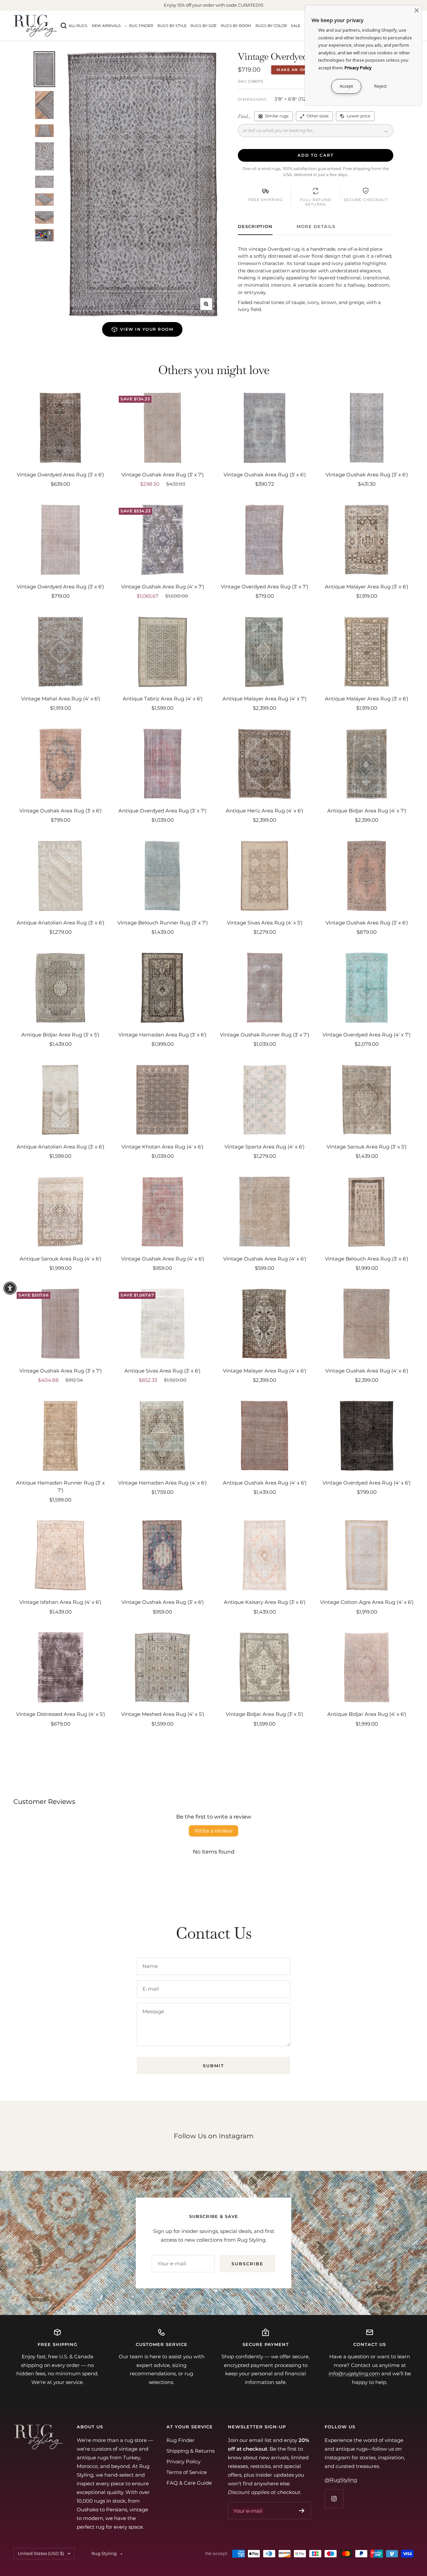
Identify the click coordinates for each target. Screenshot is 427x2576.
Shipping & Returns (190, 2451)
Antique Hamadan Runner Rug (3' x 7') (60, 1487)
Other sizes (318, 116)
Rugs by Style (172, 26)
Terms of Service (187, 2472)
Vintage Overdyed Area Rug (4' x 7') (367, 1035)
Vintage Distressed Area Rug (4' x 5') (61, 1714)
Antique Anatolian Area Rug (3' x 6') (61, 923)
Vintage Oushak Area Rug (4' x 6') (163, 1259)
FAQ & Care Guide (189, 2483)
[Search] (64, 26)
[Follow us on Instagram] (334, 2498)
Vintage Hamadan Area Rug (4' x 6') (162, 1483)
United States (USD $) (41, 2553)
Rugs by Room (236, 26)
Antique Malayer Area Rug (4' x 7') (265, 699)
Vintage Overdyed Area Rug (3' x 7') (265, 587)
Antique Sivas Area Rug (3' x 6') (162, 1371)
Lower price (358, 116)
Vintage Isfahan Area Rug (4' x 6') (60, 1602)
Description (255, 226)
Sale (296, 26)
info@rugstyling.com (354, 2373)
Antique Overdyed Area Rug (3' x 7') (162, 811)
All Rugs (78, 26)
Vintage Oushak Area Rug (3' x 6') (265, 475)
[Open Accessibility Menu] (10, 1288)
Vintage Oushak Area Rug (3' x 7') (163, 475)
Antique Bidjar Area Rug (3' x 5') (60, 1035)
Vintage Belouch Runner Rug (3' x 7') (163, 923)
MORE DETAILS (316, 226)
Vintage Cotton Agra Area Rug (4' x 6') (367, 1602)
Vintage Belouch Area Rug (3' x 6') (367, 1259)
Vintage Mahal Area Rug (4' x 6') (61, 699)
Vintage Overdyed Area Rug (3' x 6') (60, 475)
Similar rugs (277, 116)
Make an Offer (296, 70)
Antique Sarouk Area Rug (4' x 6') (61, 1259)
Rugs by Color (271, 26)
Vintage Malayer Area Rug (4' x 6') (265, 1371)
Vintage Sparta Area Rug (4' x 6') (265, 1147)
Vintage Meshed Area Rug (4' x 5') (163, 1714)
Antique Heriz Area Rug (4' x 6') (265, 811)
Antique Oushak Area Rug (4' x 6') (265, 1483)
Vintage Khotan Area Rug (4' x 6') (162, 1147)
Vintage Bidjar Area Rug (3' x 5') (265, 1714)
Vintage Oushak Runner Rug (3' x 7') (265, 1035)
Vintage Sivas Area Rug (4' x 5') (265, 923)
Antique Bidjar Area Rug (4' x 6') (367, 1714)
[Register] (302, 2511)
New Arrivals (106, 26)
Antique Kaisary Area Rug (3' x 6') (265, 1602)
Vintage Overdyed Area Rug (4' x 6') (367, 1483)
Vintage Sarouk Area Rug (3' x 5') (367, 1147)
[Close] (417, 10)
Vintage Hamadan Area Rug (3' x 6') (162, 1035)
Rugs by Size (203, 26)
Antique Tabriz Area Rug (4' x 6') (163, 699)
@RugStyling (341, 2480)
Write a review (213, 1831)
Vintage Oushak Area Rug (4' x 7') (163, 587)
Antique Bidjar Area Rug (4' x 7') (367, 811)
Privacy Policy (183, 2461)
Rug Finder (141, 26)
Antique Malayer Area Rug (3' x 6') (367, 587)
